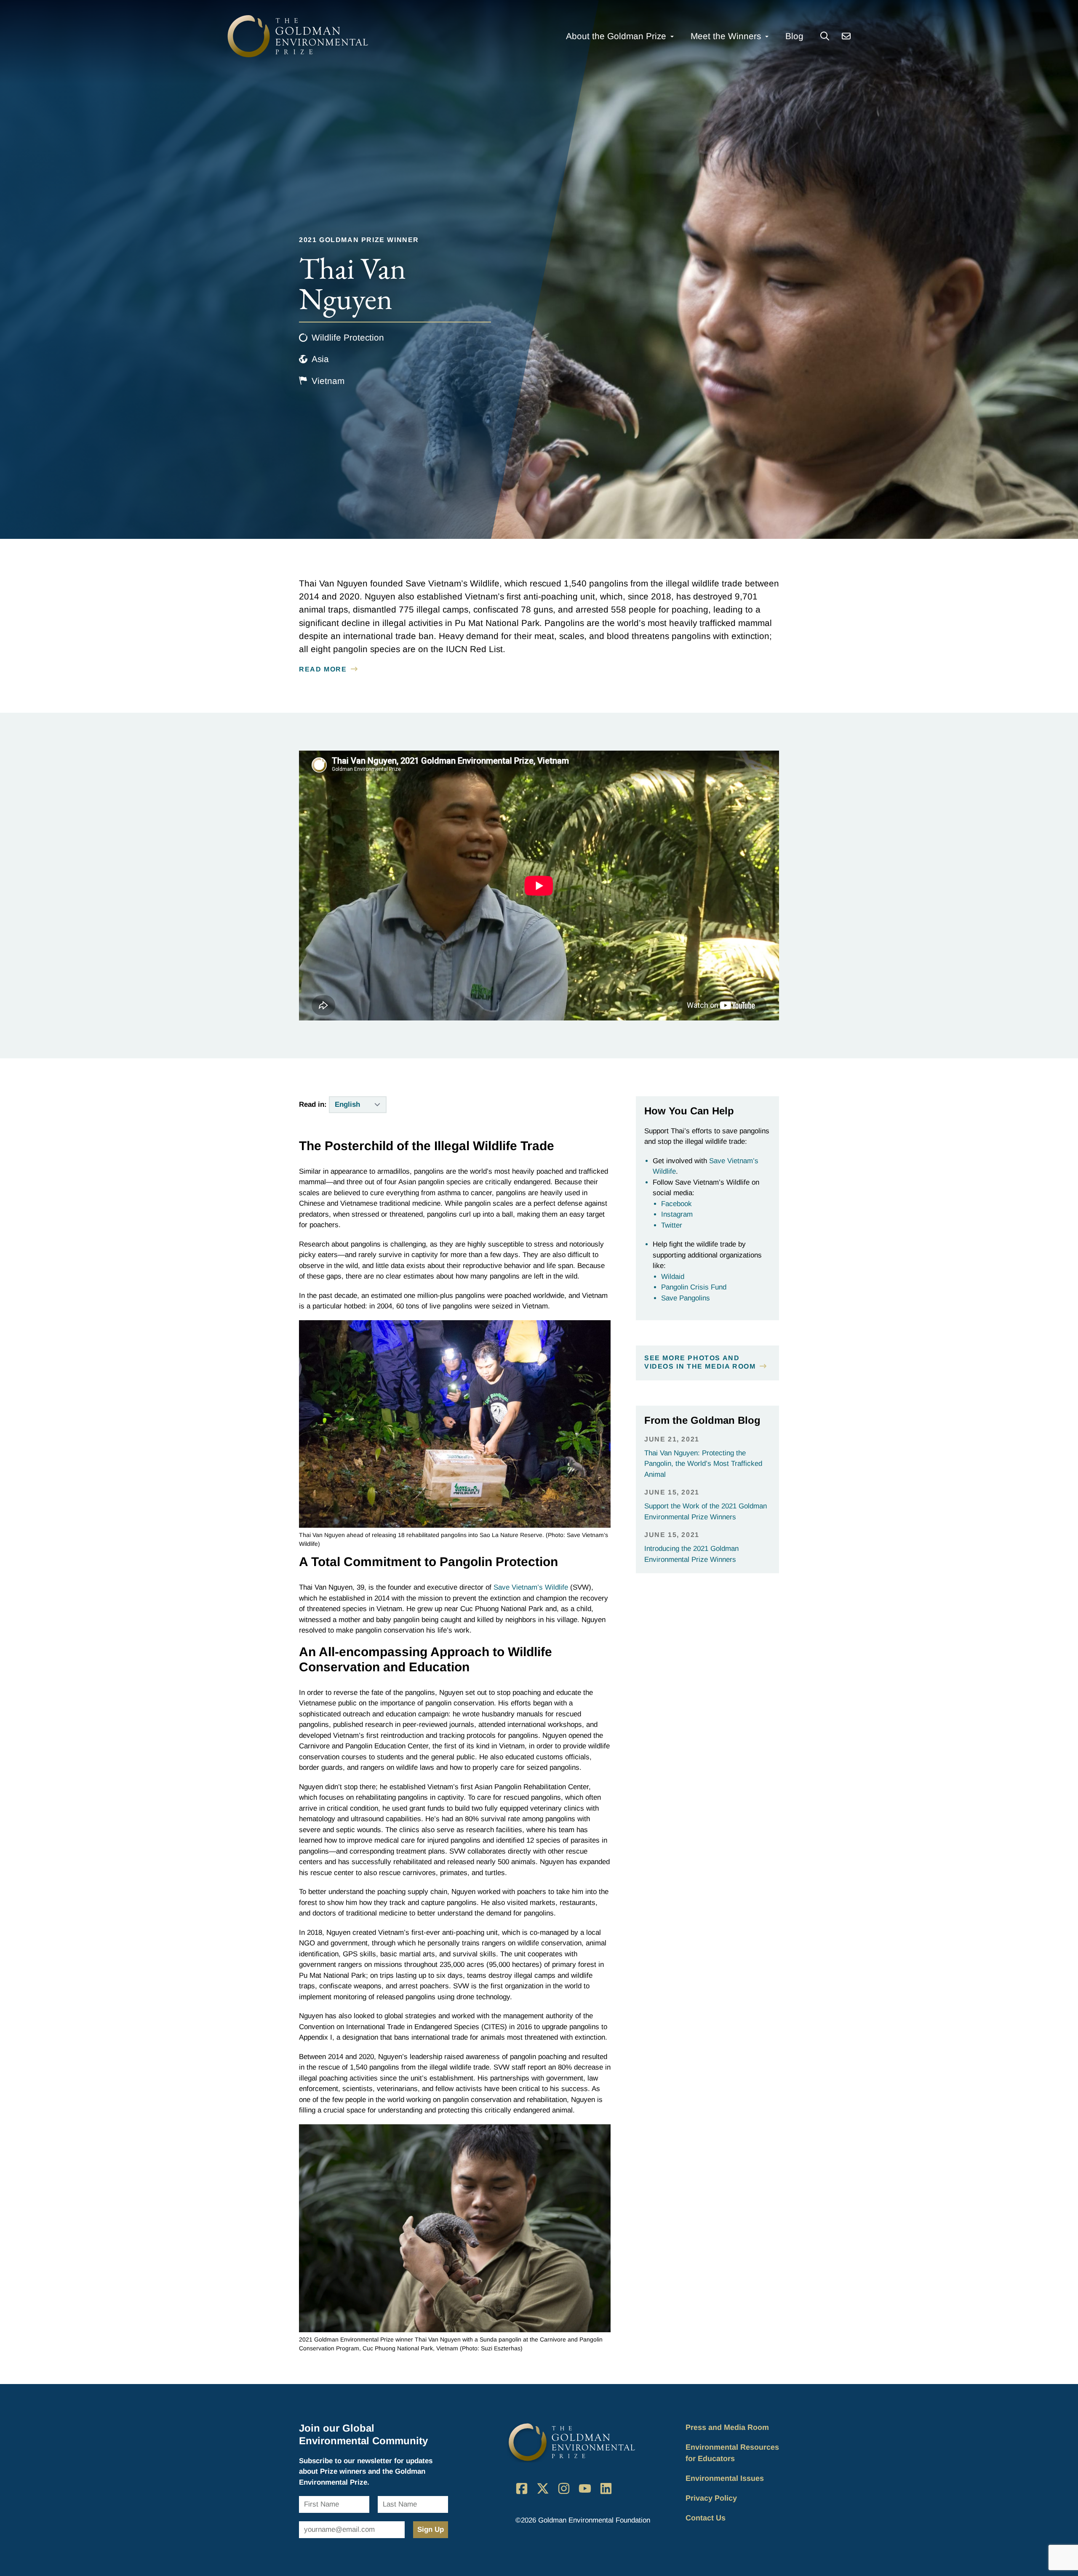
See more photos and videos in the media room (700, 1362)
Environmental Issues (725, 2478)
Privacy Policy (711, 2498)
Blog (794, 36)
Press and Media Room (727, 2427)
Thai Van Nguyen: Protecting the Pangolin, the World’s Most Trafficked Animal (703, 1464)
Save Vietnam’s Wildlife (531, 1587)
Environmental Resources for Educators (732, 2453)
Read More (323, 669)
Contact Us (706, 2518)
